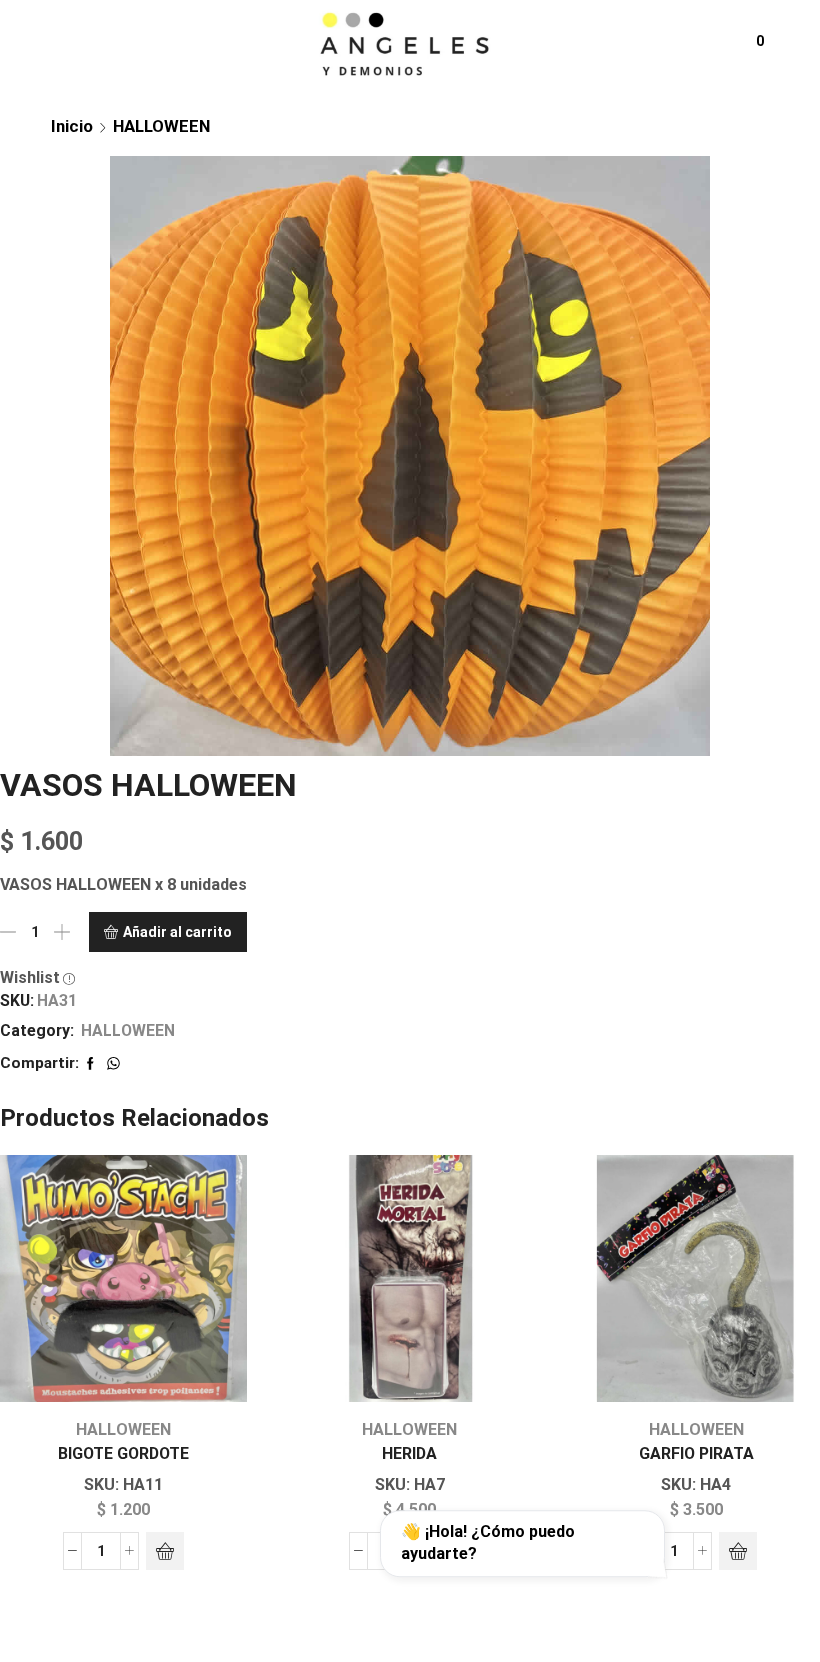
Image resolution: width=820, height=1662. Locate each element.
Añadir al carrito (177, 932)
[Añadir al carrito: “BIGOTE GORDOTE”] (165, 1551)
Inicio (72, 126)
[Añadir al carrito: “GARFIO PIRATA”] (738, 1551)
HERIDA (409, 1453)
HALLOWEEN (161, 126)
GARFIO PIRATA (696, 1453)
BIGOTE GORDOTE (123, 1453)
